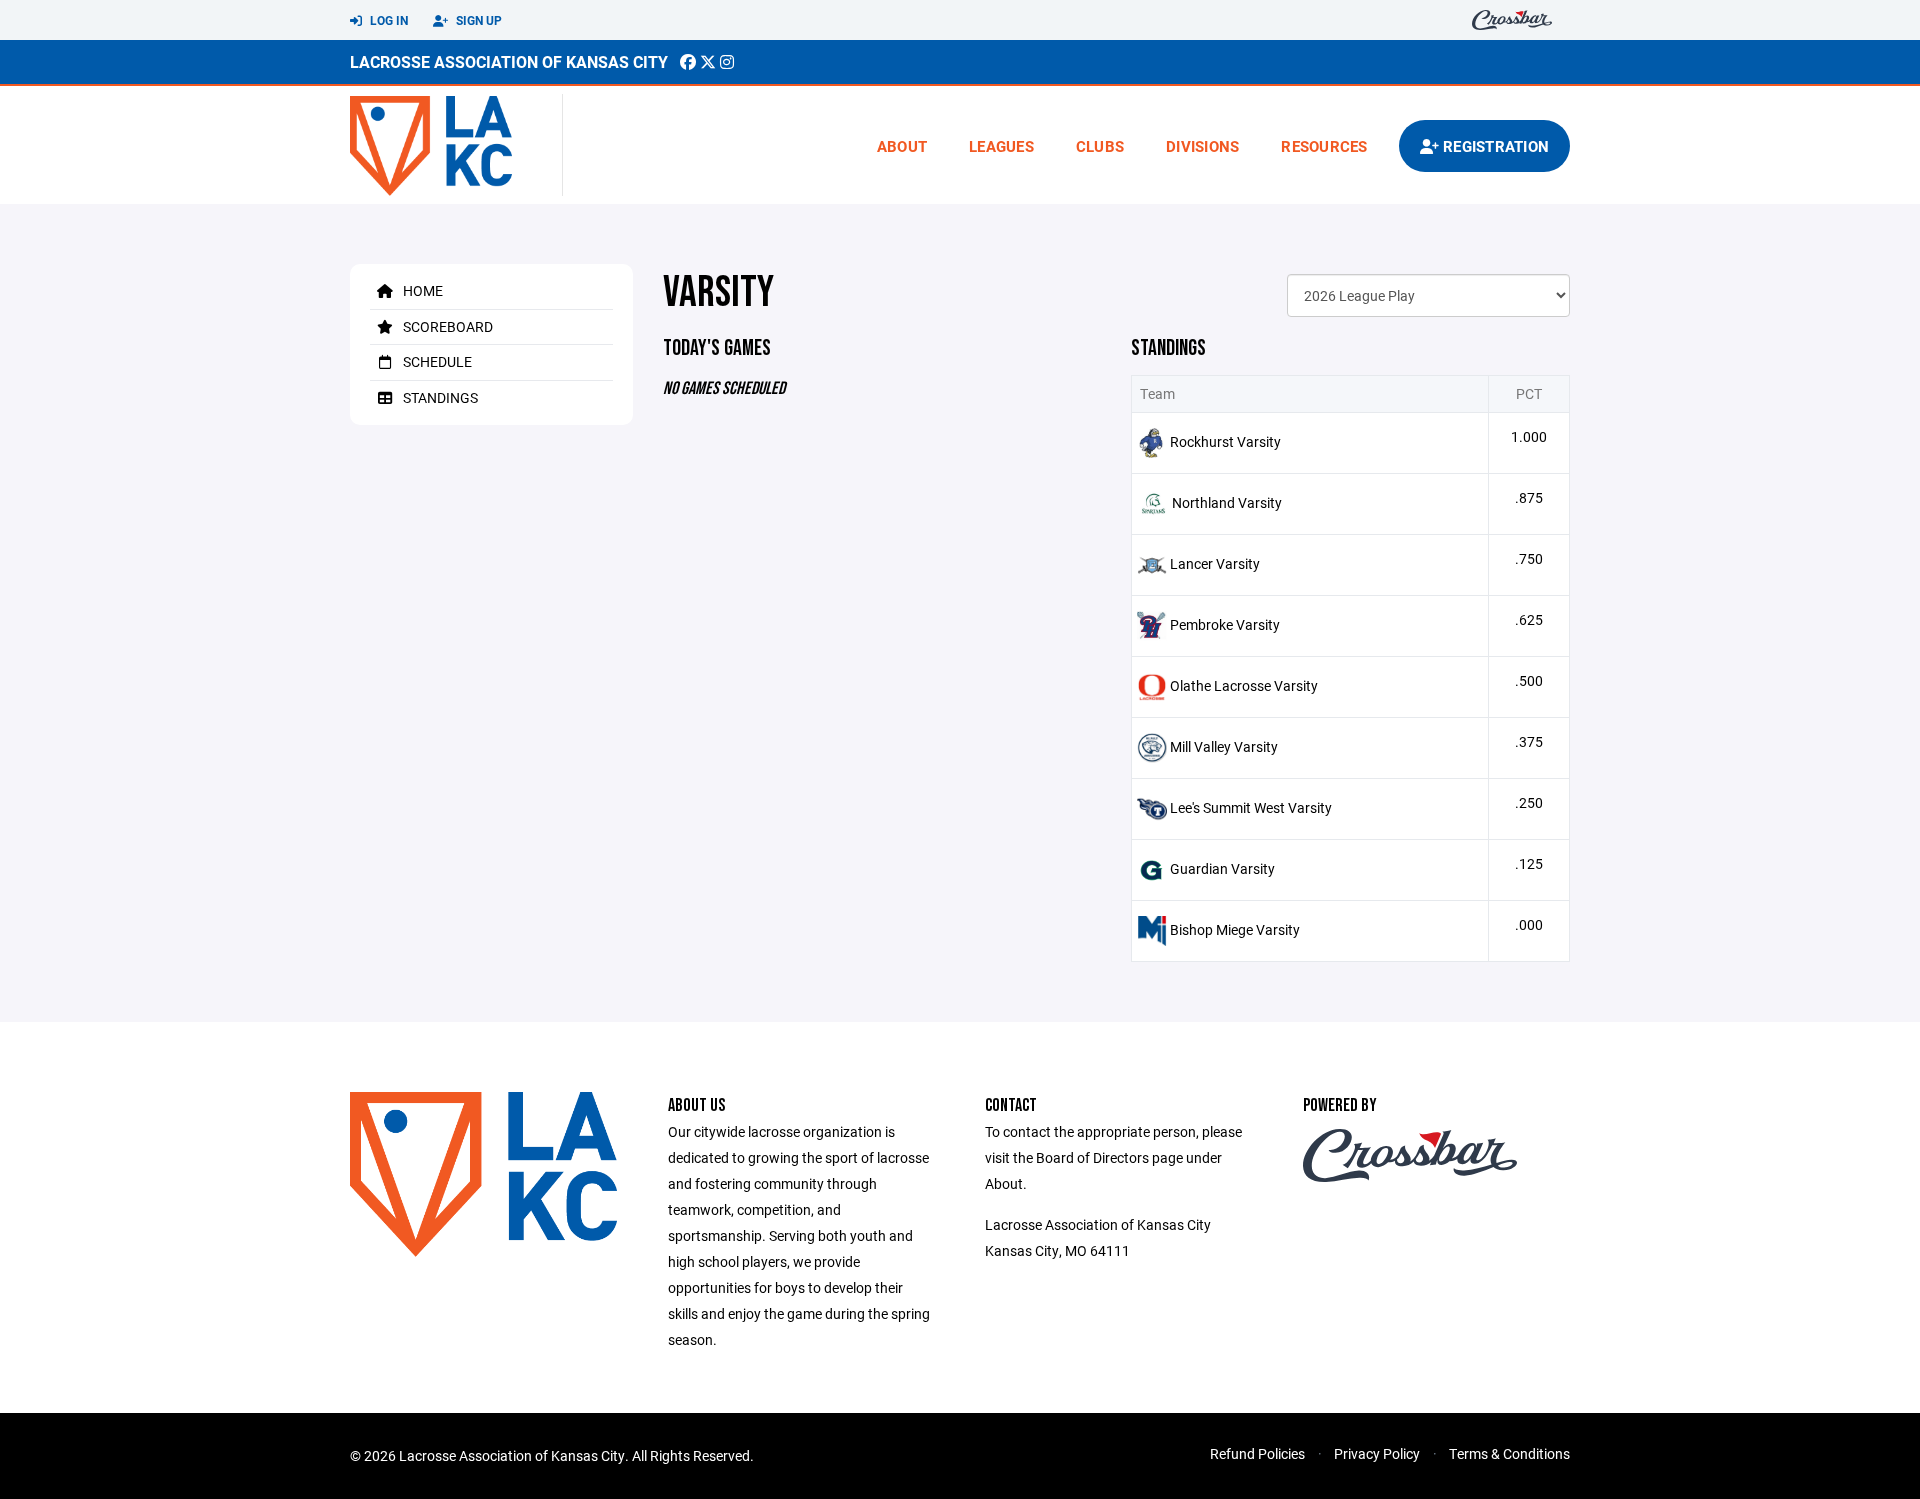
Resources (1324, 146)
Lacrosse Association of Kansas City (509, 61)
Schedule (436, 361)
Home (421, 290)
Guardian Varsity (1222, 868)
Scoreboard (446, 326)
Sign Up (477, 20)
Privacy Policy (1377, 1453)
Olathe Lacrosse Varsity (1244, 685)
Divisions (1202, 146)
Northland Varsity (1227, 502)
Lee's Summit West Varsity (1251, 807)
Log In (387, 20)
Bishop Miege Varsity (1235, 929)
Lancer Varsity (1215, 563)
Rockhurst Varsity (1225, 441)
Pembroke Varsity (1225, 624)
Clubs (1100, 146)
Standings (439, 397)
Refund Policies (1257, 1453)
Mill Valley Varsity (1224, 746)
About (902, 146)
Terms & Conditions (1509, 1453)
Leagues (1001, 146)
